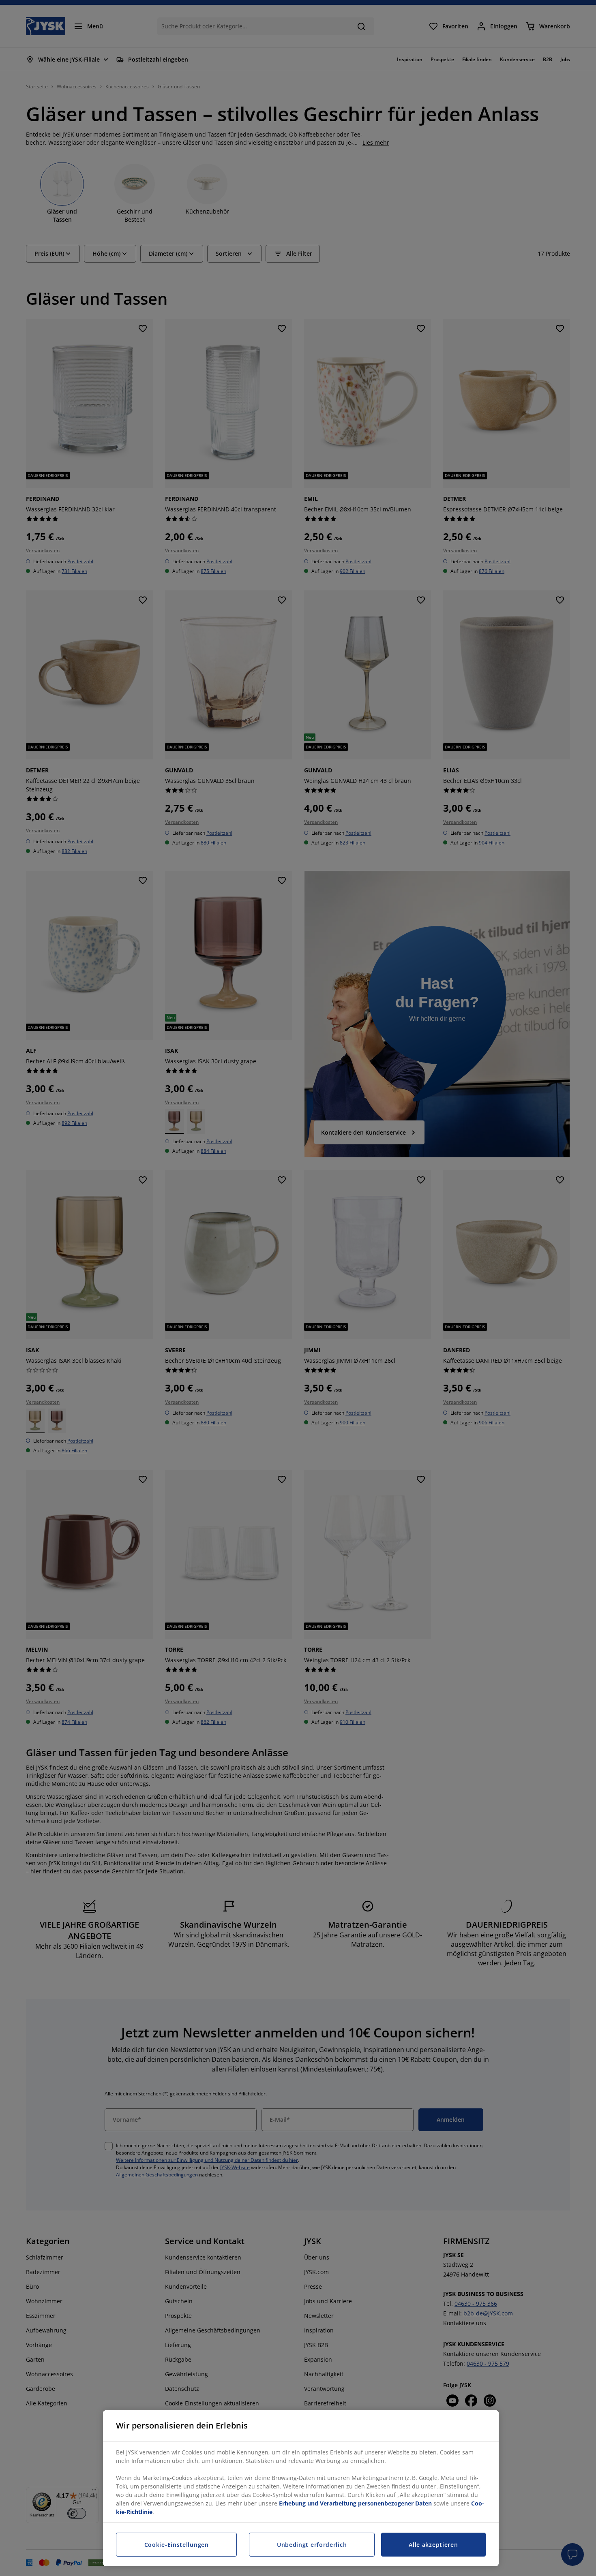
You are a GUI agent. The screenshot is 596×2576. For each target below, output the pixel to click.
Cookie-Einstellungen (177, 2545)
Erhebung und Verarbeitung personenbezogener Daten (355, 2503)
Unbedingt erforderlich (312, 2545)
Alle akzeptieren (433, 2545)
